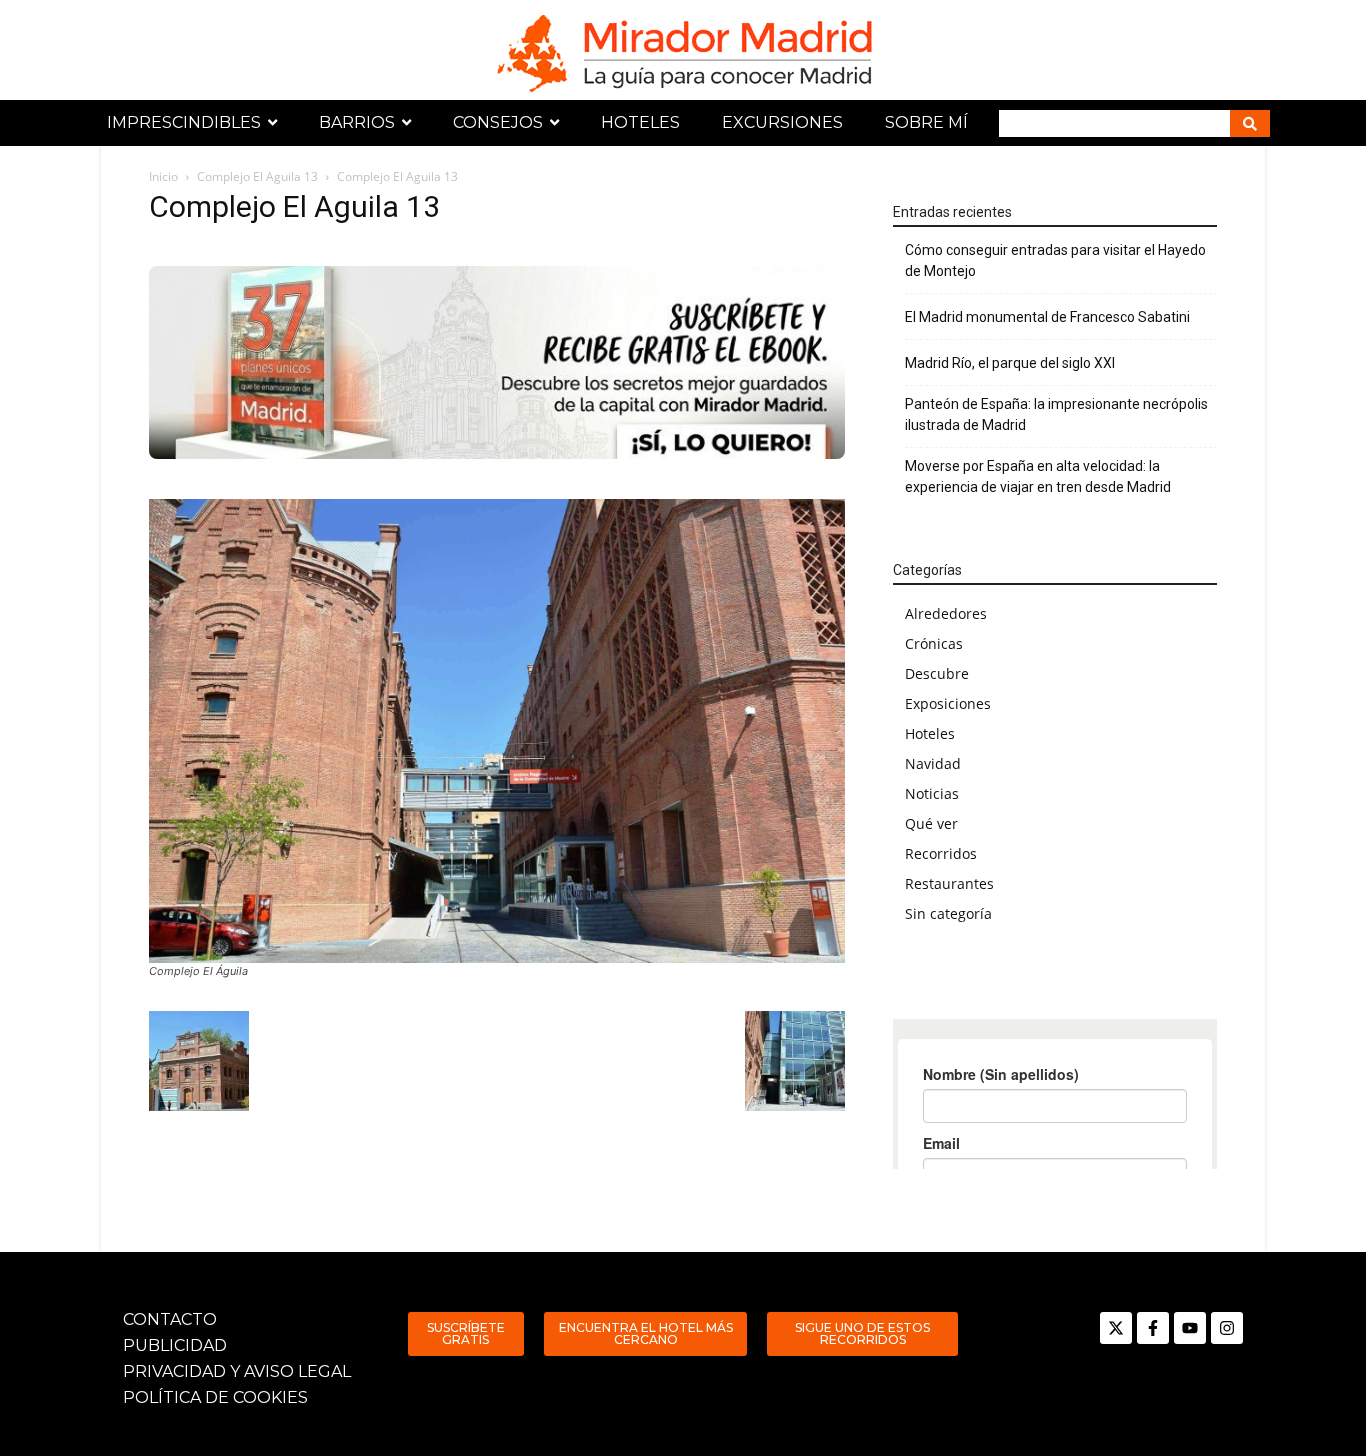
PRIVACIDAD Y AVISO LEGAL (237, 1371)
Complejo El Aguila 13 (257, 176)
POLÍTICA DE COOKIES (215, 1397)
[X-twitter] (1116, 1328)
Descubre (937, 673)
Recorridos (941, 853)
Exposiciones (948, 703)
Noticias (932, 793)
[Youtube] (1190, 1328)
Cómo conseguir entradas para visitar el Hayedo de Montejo (1055, 260)
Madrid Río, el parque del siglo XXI (1010, 363)
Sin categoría (948, 913)
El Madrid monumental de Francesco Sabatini (1047, 317)
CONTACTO (170, 1319)
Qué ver (931, 823)
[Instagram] (1227, 1328)
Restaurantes (949, 883)
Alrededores (946, 613)
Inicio (163, 176)
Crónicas (934, 643)
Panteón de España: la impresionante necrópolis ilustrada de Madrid (1056, 414)
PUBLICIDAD (175, 1345)
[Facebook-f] (1153, 1328)
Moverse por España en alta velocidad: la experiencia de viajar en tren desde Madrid (1038, 476)
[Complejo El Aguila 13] (497, 731)
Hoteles (930, 733)
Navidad (933, 763)
